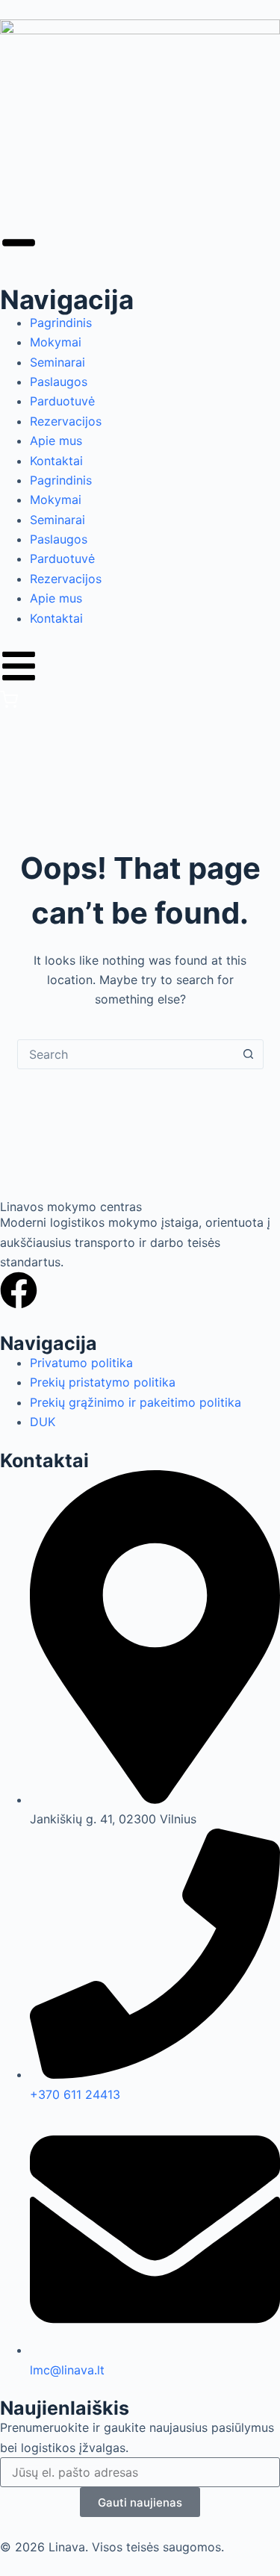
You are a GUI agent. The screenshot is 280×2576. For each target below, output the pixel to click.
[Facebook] (19, 1290)
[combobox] (126, 1054)
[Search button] (249, 1054)
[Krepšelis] (9, 704)
